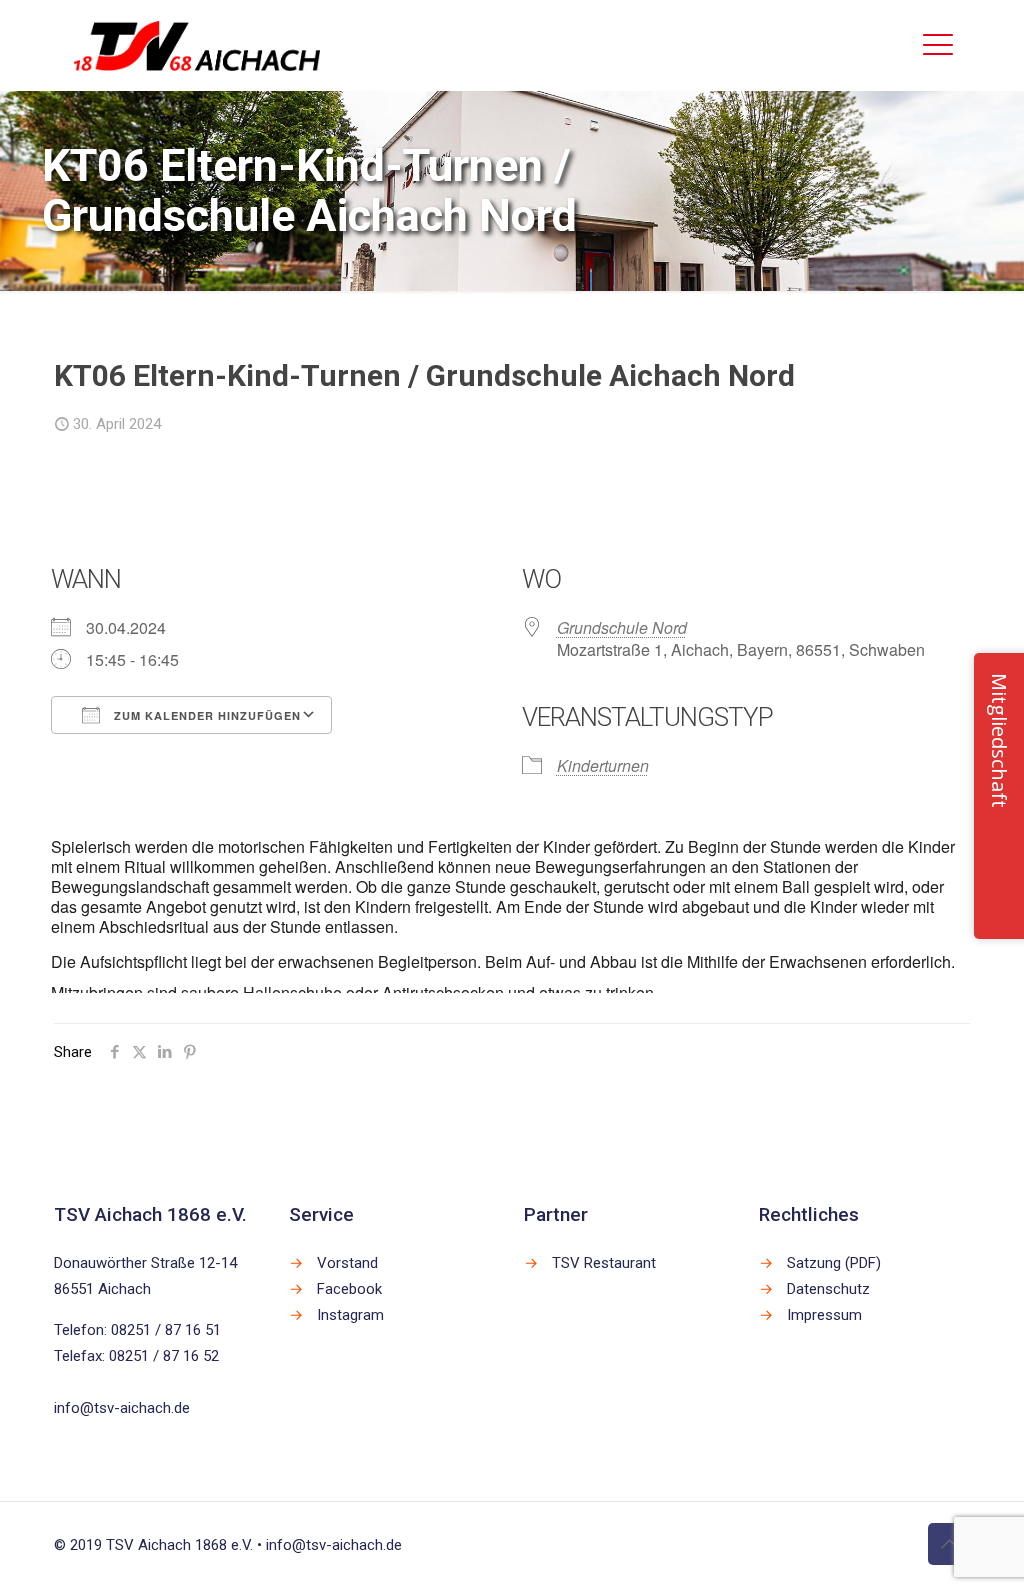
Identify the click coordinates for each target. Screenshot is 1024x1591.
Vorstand (347, 1263)
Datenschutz (828, 1289)
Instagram (350, 1315)
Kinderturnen (603, 765)
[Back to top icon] (949, 1544)
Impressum (824, 1315)
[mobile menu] (938, 45)
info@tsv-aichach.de (122, 1408)
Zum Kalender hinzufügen (205, 715)
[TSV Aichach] (197, 45)
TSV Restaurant (604, 1263)
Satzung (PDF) (834, 1263)
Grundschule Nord (622, 627)
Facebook (349, 1289)
